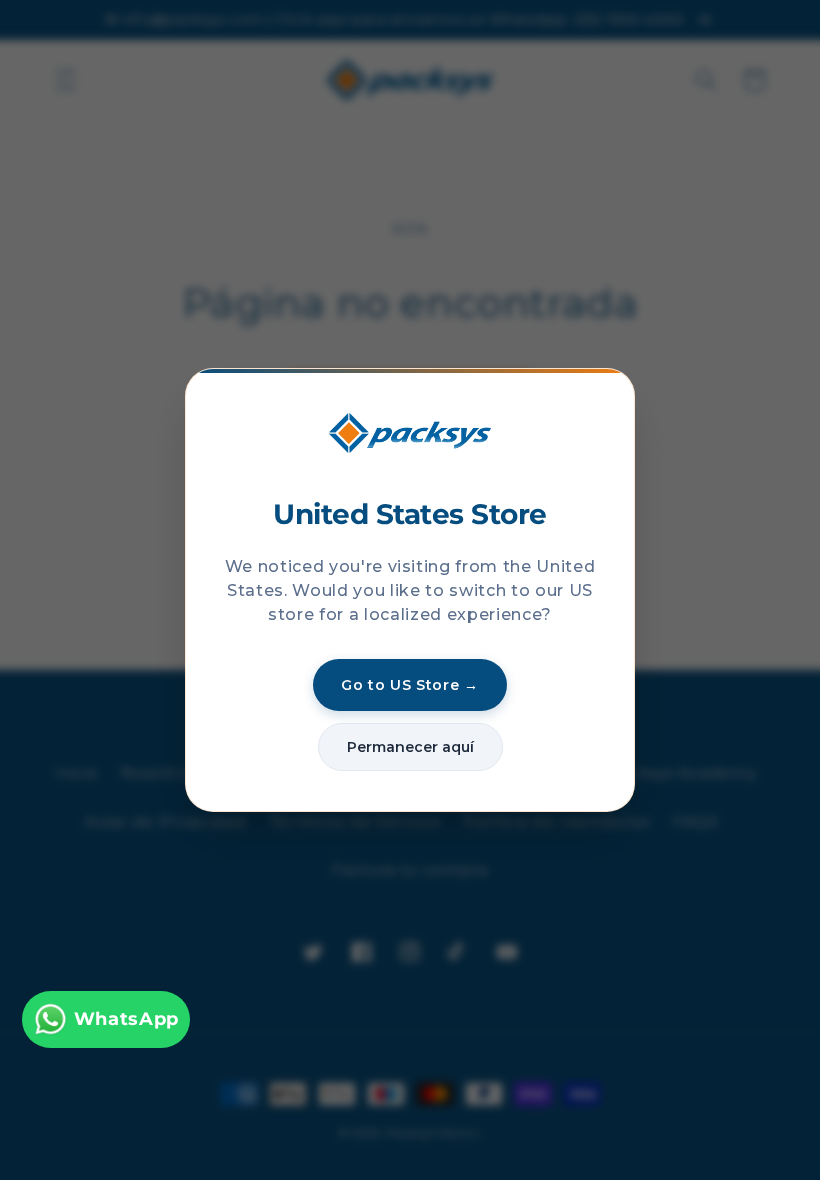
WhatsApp (126, 1018)
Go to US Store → (410, 685)
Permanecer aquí (410, 747)
